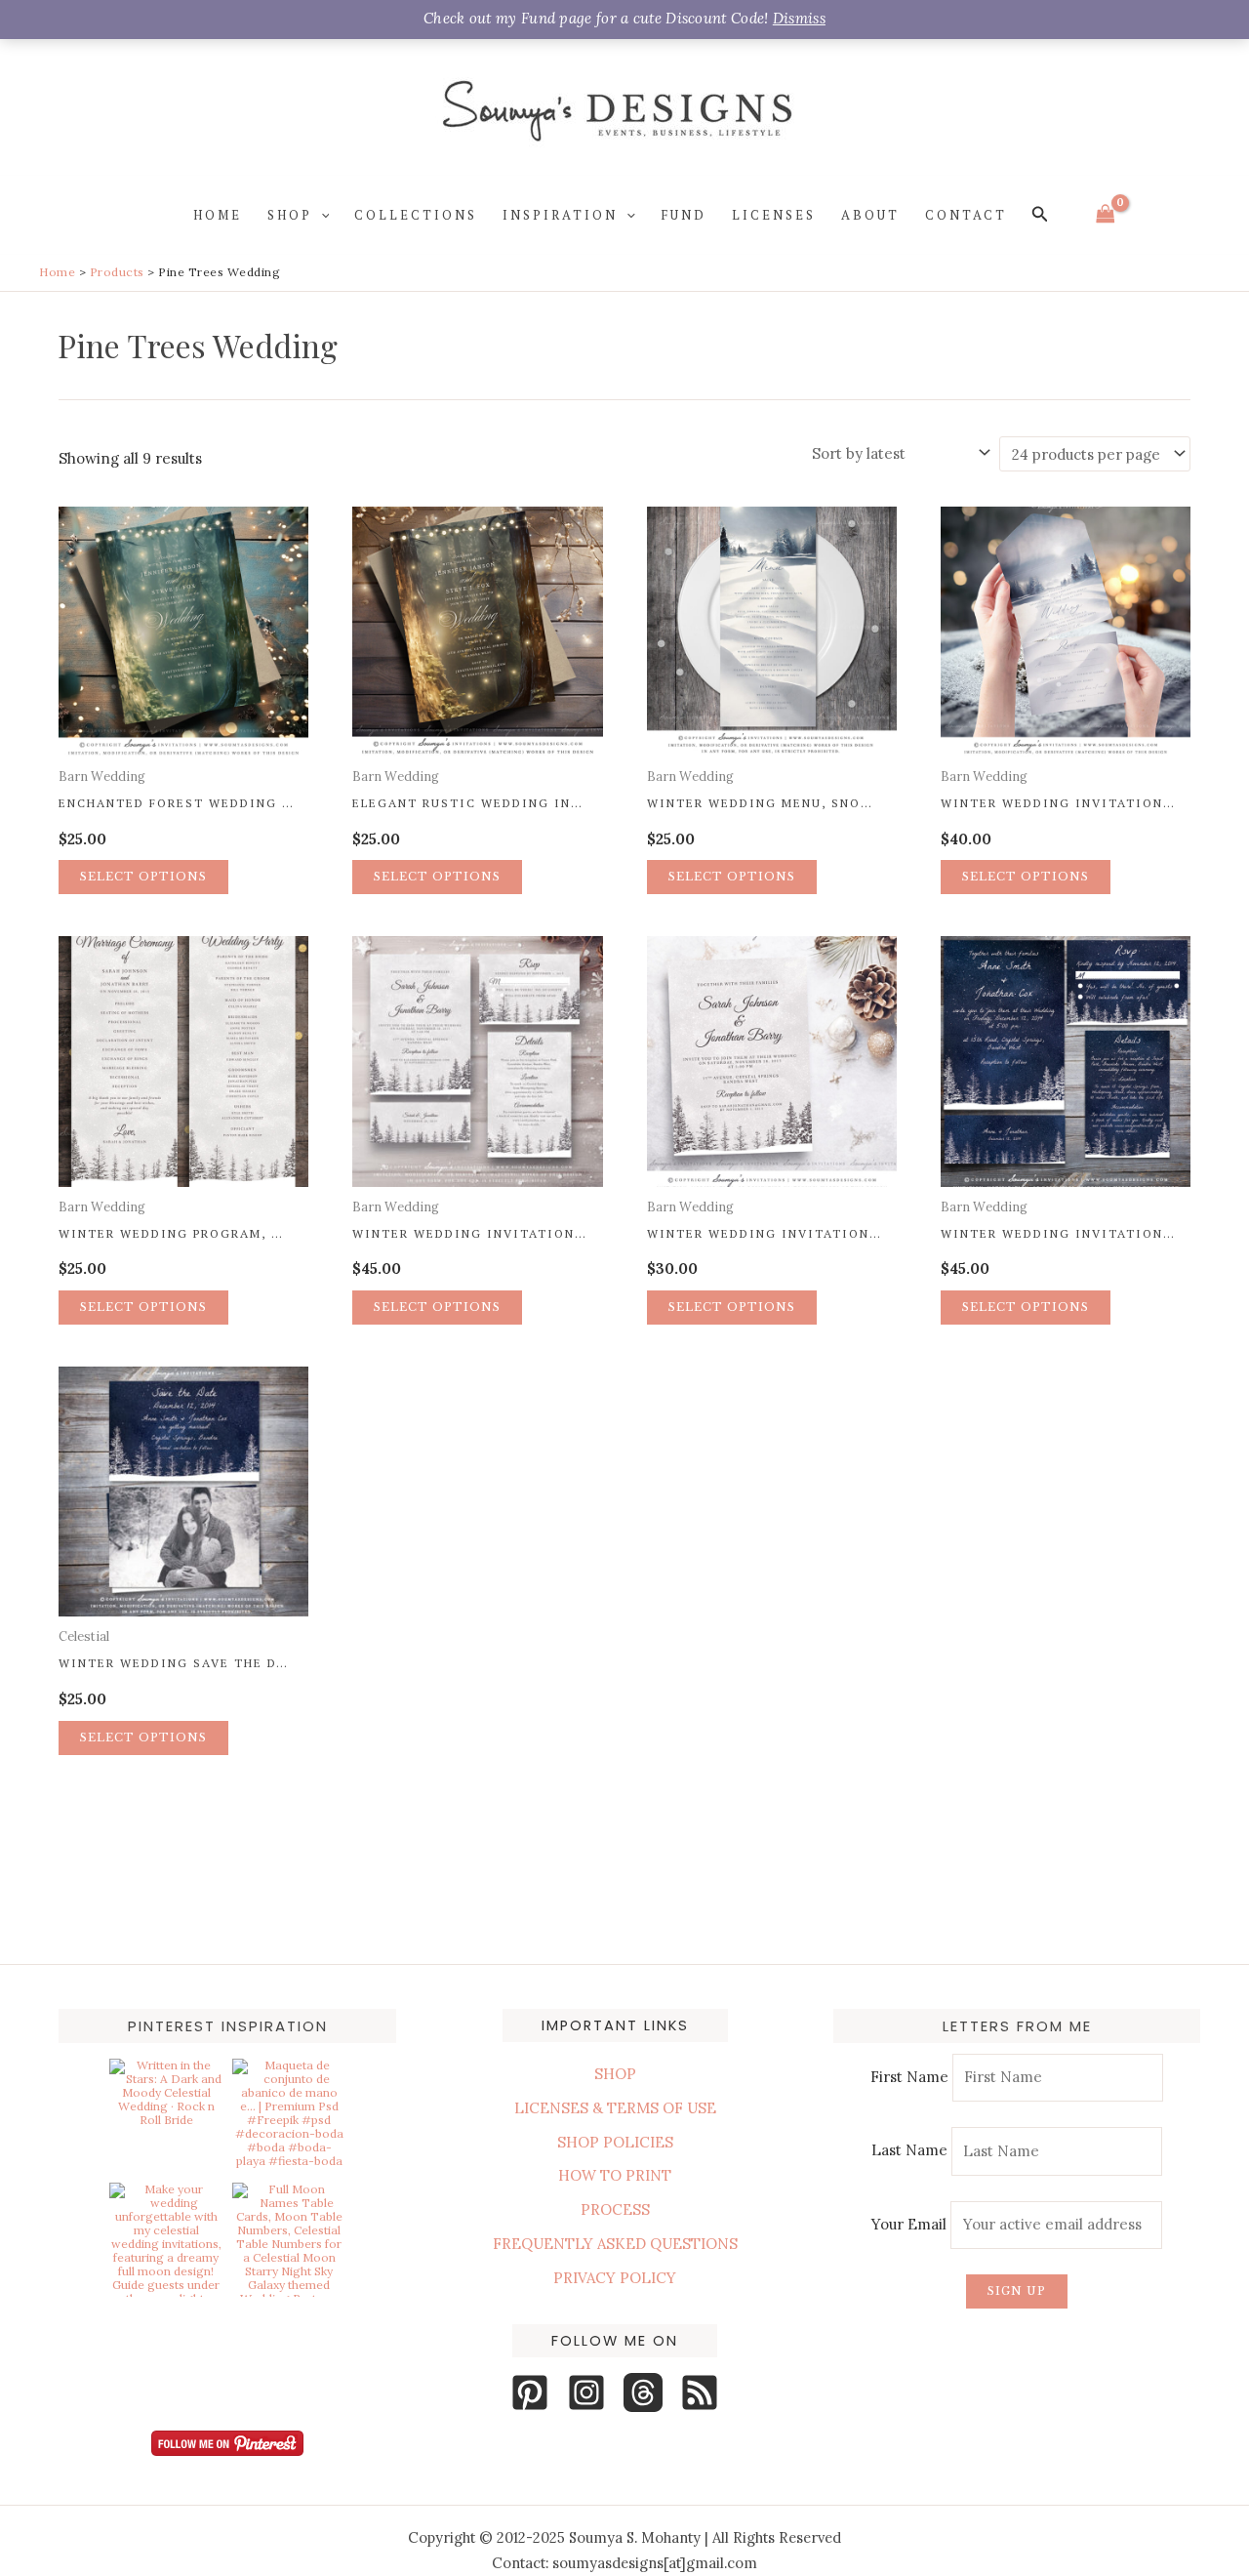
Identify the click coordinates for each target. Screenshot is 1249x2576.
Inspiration (560, 215)
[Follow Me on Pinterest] (227, 2443)
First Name (909, 2077)
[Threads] (643, 2392)
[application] (321, 215)
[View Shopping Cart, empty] (1106, 215)
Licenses (774, 215)
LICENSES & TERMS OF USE (615, 2108)
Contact (966, 215)
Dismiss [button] (799, 18)
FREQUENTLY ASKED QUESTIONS (615, 2244)
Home (218, 215)
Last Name (909, 2151)
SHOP (615, 2074)
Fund (684, 215)
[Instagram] (586, 2392)
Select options (143, 877)
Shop (290, 215)
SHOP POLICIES (615, 2142)
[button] (1040, 215)
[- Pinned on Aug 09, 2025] (166, 2313)
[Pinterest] (530, 2392)
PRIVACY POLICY (615, 2278)
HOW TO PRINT (615, 2175)
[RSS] (700, 2392)
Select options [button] (143, 1307)
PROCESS (615, 2209)
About (870, 215)
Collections (416, 215)
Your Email (911, 2224)
